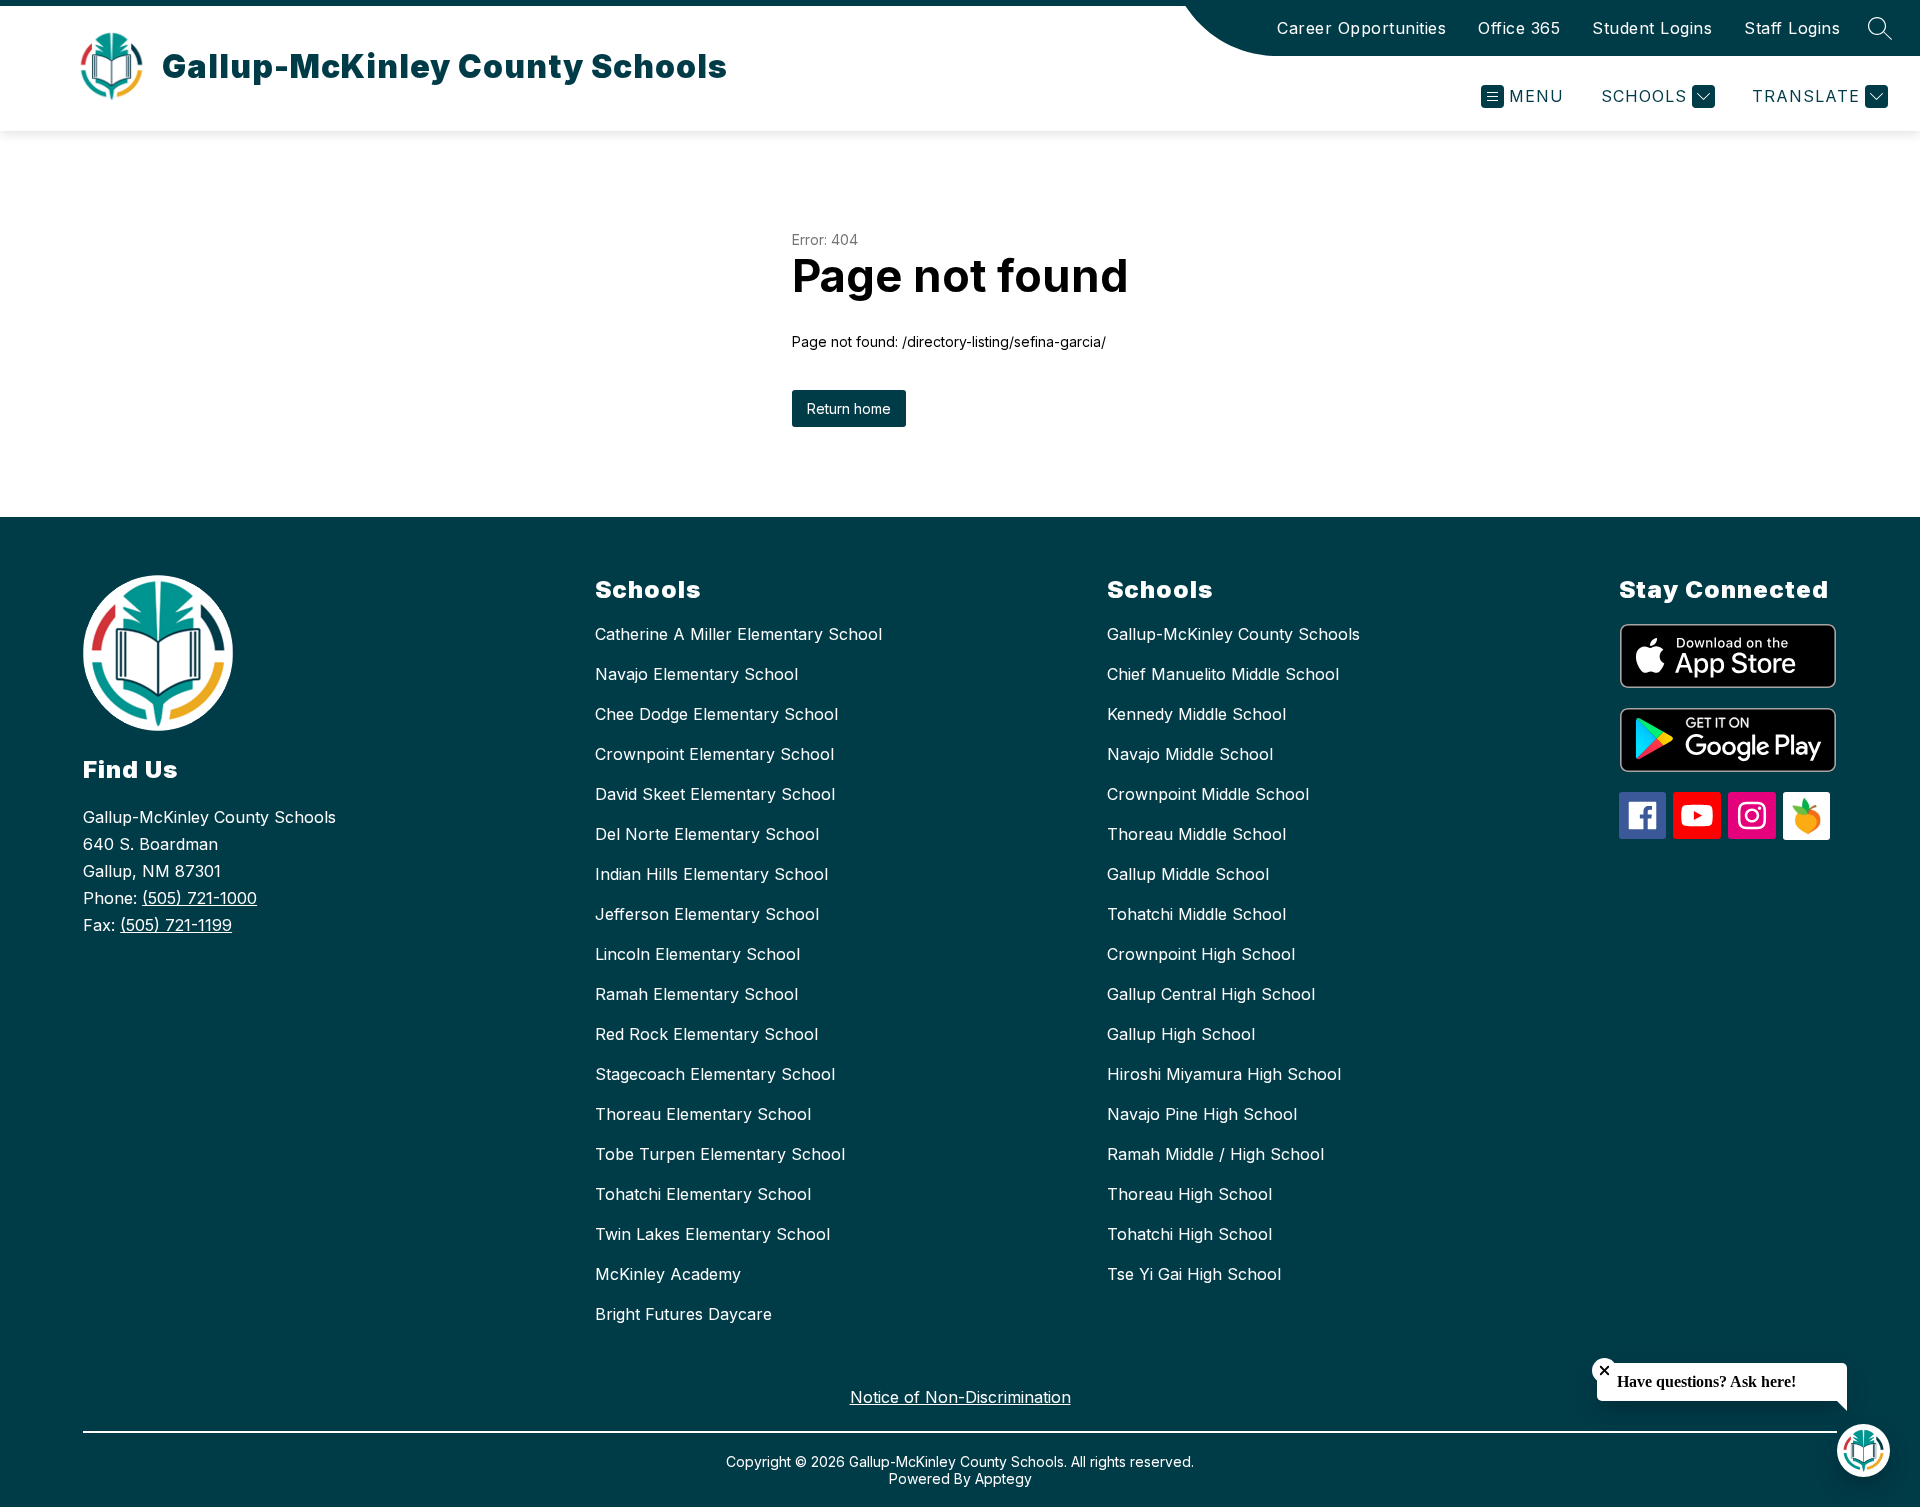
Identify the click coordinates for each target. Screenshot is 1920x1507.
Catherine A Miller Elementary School (738, 634)
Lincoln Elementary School (697, 954)
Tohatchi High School (1189, 1234)
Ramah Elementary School (696, 994)
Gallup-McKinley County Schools (1233, 634)
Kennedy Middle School (1196, 714)
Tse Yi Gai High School (1194, 1274)
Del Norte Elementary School (707, 834)
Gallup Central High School (1211, 994)
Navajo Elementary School (696, 674)
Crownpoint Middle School (1208, 794)
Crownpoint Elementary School (714, 754)
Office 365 (1519, 28)
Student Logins (1652, 28)
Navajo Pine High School (1202, 1114)
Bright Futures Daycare (683, 1314)
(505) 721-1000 (199, 898)
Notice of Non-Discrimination (960, 1397)
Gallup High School (1181, 1034)
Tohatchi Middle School (1196, 914)
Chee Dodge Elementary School (716, 714)
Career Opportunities (1361, 28)
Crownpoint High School (1201, 954)
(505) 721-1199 (176, 925)
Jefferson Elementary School (707, 914)
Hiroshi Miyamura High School (1224, 1074)
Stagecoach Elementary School (715, 1074)
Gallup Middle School (1188, 874)
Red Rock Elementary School (706, 1034)
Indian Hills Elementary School (711, 874)
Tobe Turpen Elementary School (720, 1154)
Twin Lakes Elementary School (712, 1234)
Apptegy (1003, 1478)
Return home (849, 408)
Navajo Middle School (1190, 754)
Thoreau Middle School (1196, 834)
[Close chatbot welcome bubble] (1604, 1370)
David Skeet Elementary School (715, 794)
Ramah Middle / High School (1215, 1154)
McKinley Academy (668, 1274)
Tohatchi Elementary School (703, 1194)
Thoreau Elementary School (703, 1114)
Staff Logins (1792, 28)
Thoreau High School (1189, 1194)
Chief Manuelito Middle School (1223, 674)
